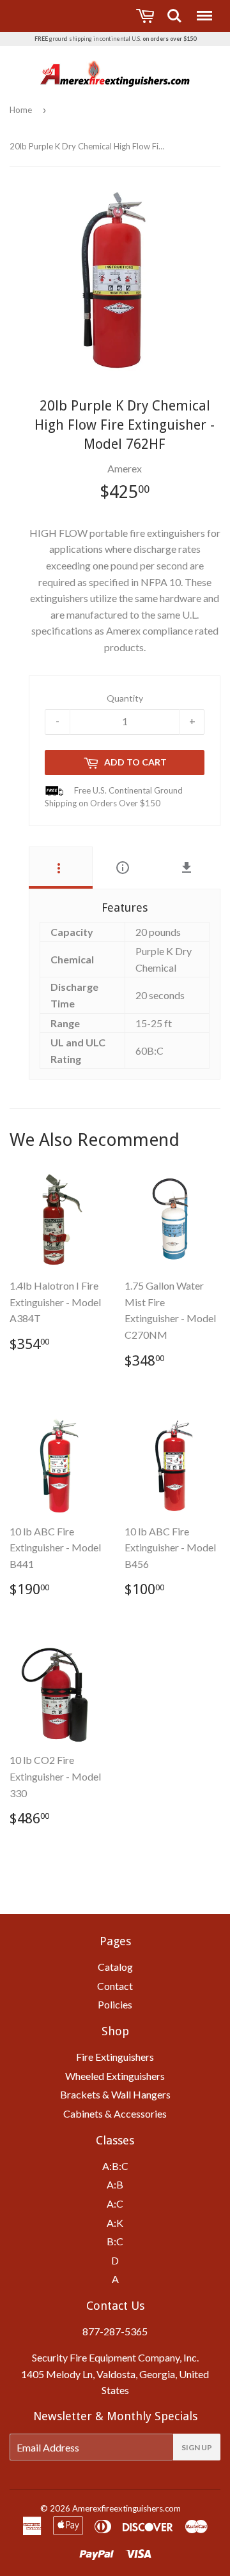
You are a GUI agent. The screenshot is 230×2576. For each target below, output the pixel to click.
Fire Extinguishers (115, 2057)
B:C (115, 2241)
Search (174, 10)
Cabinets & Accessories (115, 2113)
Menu (203, 10)
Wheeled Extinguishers (115, 2076)
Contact (115, 1986)
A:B (115, 2184)
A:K (115, 2223)
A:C (115, 2203)
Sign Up (197, 2447)
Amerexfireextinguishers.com (126, 2508)
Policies (115, 2004)
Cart (147, 16)
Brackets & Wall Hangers (115, 2094)
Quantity (125, 697)
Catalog (115, 1967)
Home (21, 110)
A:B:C (115, 2166)
